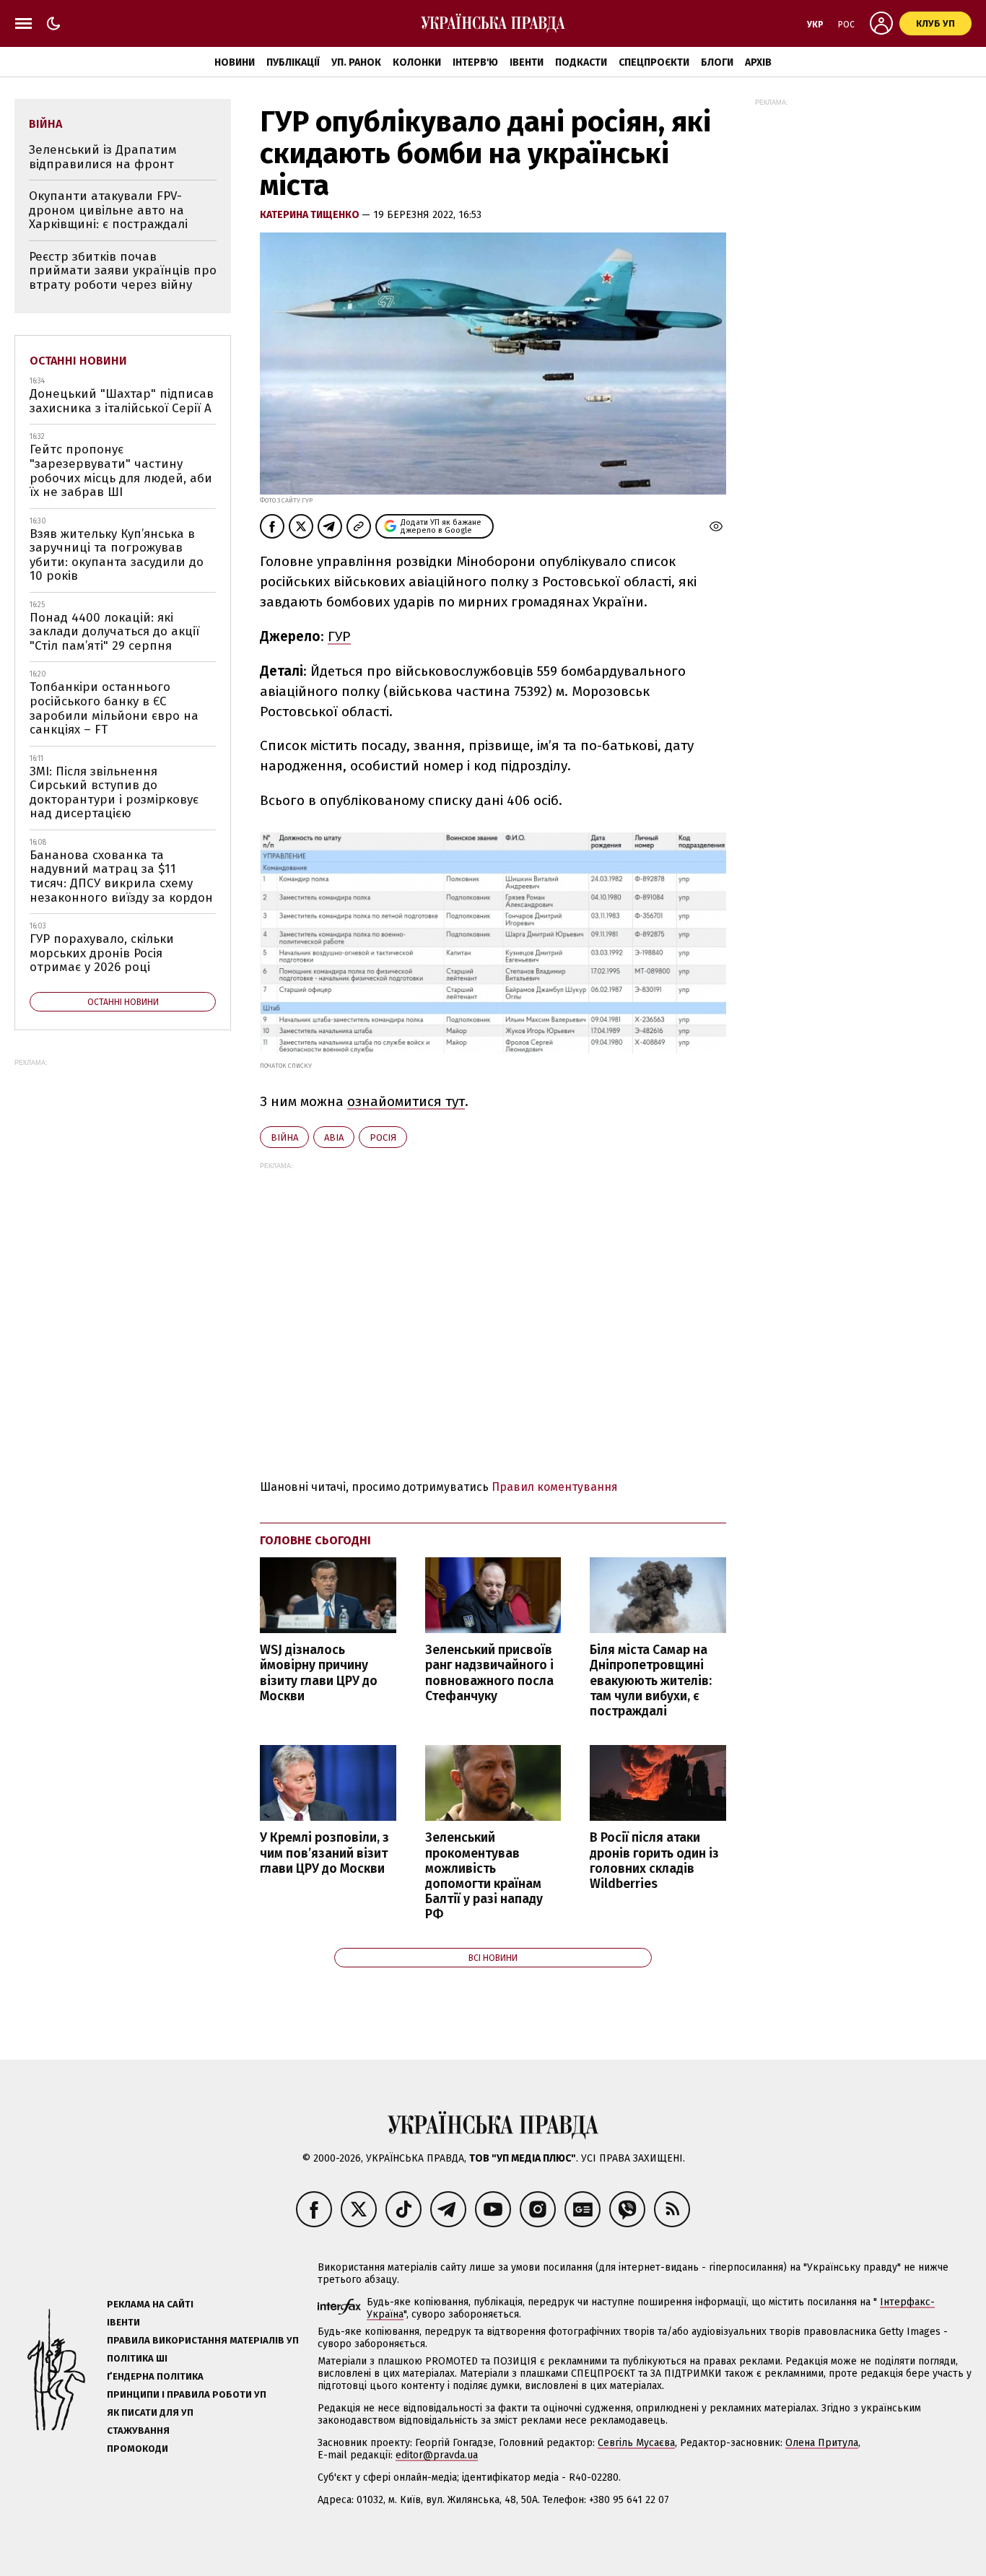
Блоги (717, 62)
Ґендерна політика (155, 2376)
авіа (334, 1137)
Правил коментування (555, 1487)
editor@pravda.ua (437, 2455)
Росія (383, 1137)
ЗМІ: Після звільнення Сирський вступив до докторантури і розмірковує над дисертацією (114, 793)
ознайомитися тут (406, 1101)
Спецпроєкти (654, 62)
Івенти (527, 62)
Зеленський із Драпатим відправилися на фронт (103, 157)
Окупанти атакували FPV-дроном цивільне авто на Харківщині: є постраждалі (108, 210)
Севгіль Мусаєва (636, 2443)
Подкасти (581, 62)
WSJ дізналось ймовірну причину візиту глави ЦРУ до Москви (319, 1673)
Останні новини (78, 361)
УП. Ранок (356, 62)
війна (284, 1137)
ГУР (339, 636)
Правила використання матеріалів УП (203, 2340)
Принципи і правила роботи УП (187, 2394)
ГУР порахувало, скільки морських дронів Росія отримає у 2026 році (102, 953)
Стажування (138, 2431)
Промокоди (138, 2449)
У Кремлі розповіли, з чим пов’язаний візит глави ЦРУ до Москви (324, 1853)
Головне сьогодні (315, 1540)
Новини (235, 62)
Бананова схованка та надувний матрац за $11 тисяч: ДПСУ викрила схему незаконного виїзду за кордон (121, 876)
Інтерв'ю (475, 62)
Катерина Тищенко (311, 215)
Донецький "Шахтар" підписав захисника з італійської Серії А (122, 401)
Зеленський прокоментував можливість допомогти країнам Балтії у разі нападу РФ (484, 1876)
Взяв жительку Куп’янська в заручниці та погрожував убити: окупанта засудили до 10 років (117, 555)
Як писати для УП (150, 2412)
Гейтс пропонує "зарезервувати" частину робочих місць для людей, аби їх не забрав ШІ (121, 471)
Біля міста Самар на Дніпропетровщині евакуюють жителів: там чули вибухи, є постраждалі (651, 1681)
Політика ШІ (137, 2358)
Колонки (417, 62)
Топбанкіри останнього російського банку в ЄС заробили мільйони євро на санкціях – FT (114, 708)
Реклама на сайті (150, 2304)
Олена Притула (822, 2443)
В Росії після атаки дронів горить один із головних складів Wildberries (654, 1861)
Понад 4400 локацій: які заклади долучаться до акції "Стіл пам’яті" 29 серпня (114, 632)
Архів (758, 62)
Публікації (293, 62)
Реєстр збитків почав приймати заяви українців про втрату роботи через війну (123, 271)
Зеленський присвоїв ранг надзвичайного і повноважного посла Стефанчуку (489, 1673)
